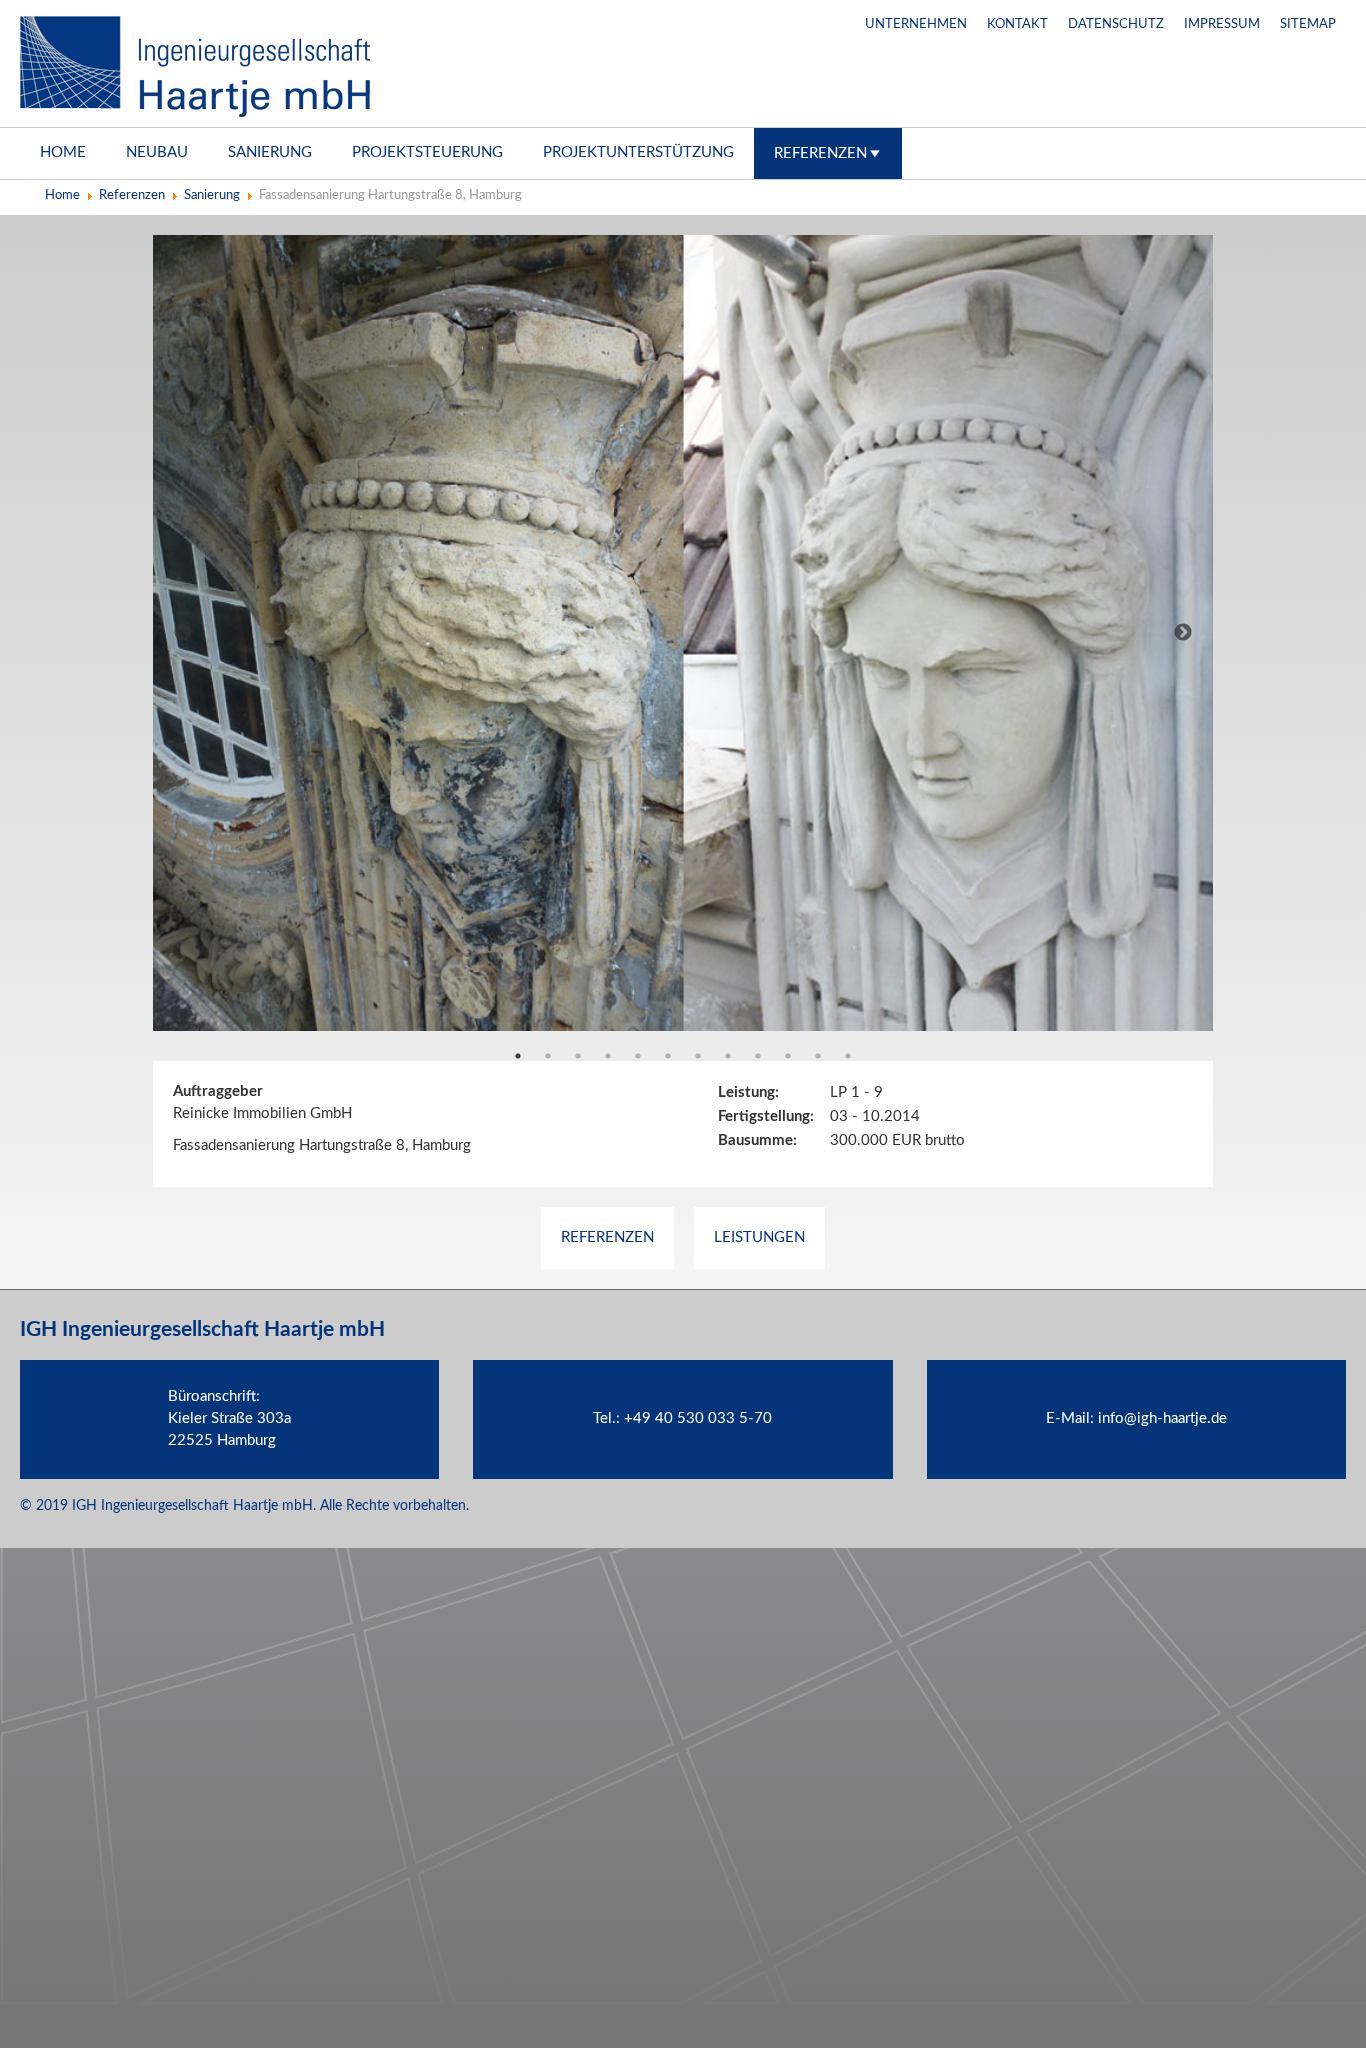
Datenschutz (1116, 24)
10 (788, 1056)
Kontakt (1017, 24)
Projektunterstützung (638, 152)
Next (1183, 633)
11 (818, 1056)
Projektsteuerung (427, 152)
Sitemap (1308, 24)
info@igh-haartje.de (1162, 1418)
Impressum (1222, 24)
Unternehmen (916, 24)
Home (63, 152)
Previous (183, 633)
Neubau (157, 152)
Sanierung (270, 152)
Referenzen (820, 153)
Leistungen (759, 1237)
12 (848, 1056)
